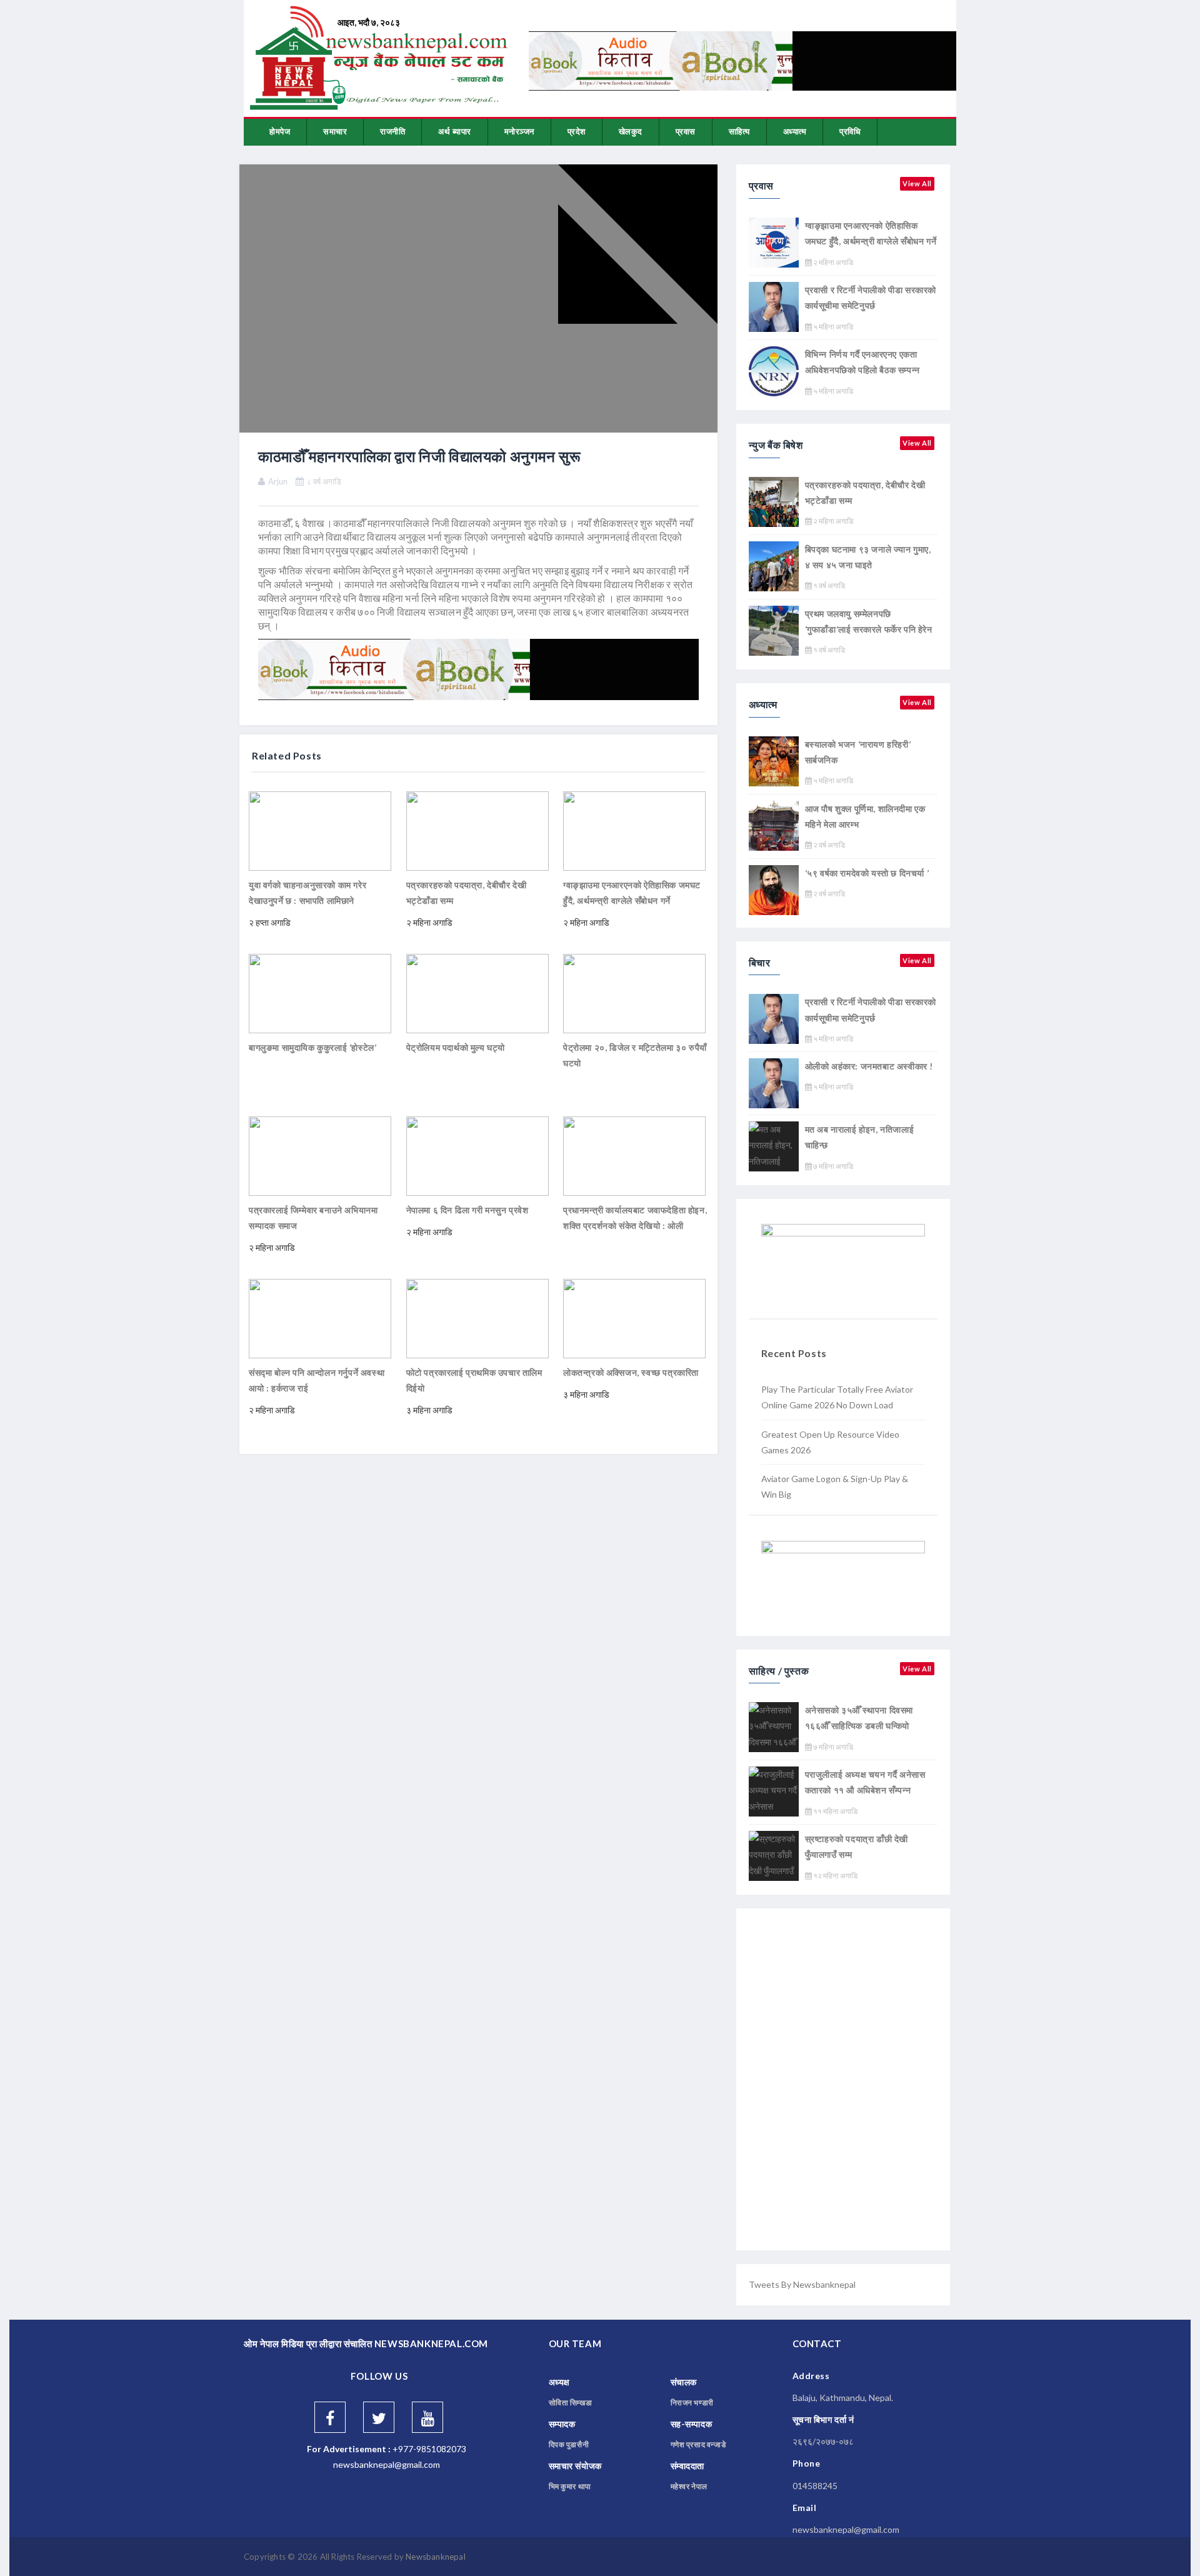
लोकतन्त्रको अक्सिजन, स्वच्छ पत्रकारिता (631, 1372)
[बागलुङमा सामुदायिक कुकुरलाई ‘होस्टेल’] (320, 992)
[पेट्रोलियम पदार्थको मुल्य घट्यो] (477, 992)
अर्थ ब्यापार (455, 131)
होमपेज (280, 131)
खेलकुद (631, 131)
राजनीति (392, 131)
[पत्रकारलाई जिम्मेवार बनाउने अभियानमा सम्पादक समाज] (320, 1155)
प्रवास (686, 131)
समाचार (335, 131)
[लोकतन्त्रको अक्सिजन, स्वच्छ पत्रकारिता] (634, 1317)
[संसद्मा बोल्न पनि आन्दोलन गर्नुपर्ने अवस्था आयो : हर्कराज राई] (320, 1317)
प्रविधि (850, 131)
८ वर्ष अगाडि (324, 481)
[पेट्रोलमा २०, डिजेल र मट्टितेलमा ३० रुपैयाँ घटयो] (634, 992)
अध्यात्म (795, 131)
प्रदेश (577, 131)
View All (917, 183)
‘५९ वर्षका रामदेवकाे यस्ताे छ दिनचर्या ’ (867, 873)
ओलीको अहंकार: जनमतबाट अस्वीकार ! (869, 1066)
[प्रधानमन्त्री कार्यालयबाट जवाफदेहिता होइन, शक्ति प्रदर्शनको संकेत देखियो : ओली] (634, 1155)
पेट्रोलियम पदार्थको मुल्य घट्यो (456, 1047)
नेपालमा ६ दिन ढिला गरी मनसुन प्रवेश (467, 1210)
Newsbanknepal (436, 2557)
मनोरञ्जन (519, 131)
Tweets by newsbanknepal (802, 2284)
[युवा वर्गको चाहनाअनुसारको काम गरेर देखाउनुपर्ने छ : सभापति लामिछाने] (320, 830)
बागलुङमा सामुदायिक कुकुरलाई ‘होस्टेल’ (312, 1047)
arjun (278, 481)
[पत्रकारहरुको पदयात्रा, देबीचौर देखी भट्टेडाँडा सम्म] (477, 830)
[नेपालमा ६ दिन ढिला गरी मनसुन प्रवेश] (477, 1155)
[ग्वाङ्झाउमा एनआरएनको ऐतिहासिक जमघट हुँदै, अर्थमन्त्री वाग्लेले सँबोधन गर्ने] (634, 830)
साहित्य (739, 131)
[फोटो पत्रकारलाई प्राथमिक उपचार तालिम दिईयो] (477, 1317)
